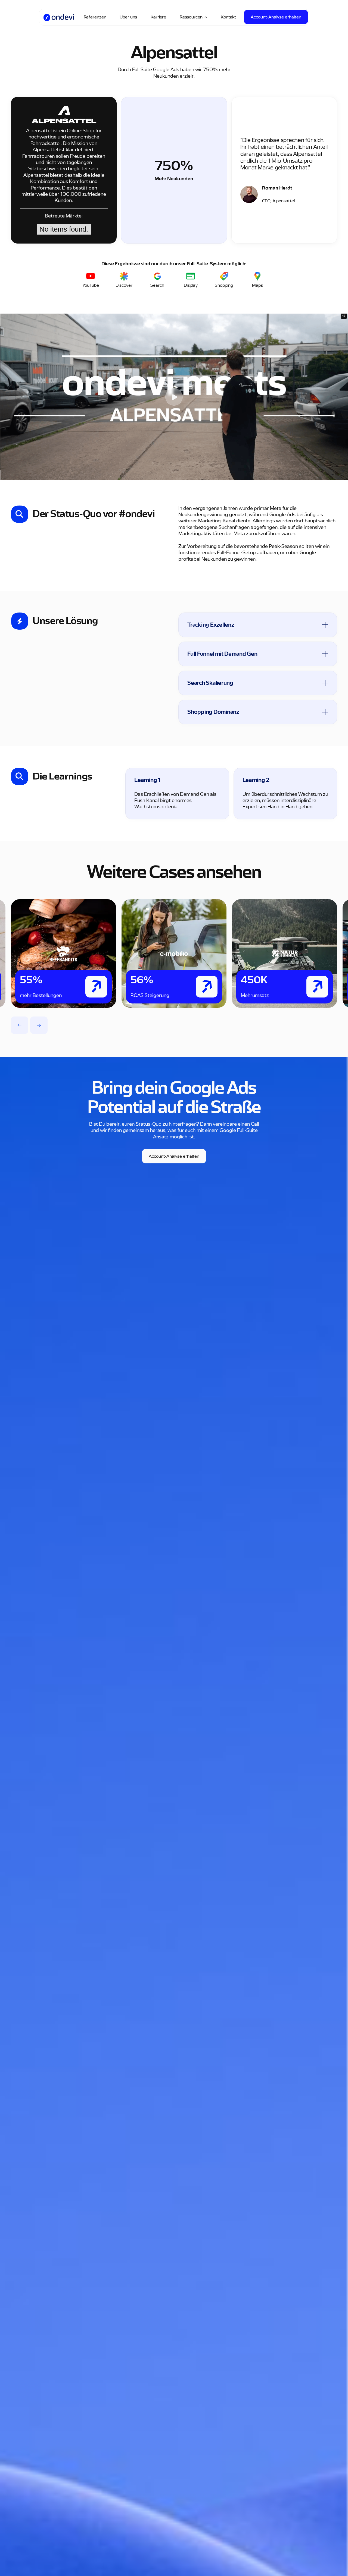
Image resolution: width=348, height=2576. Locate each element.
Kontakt (228, 17)
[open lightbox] (174, 397)
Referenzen (95, 17)
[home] (59, 17)
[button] (20, 1025)
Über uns (128, 17)
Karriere (158, 17)
